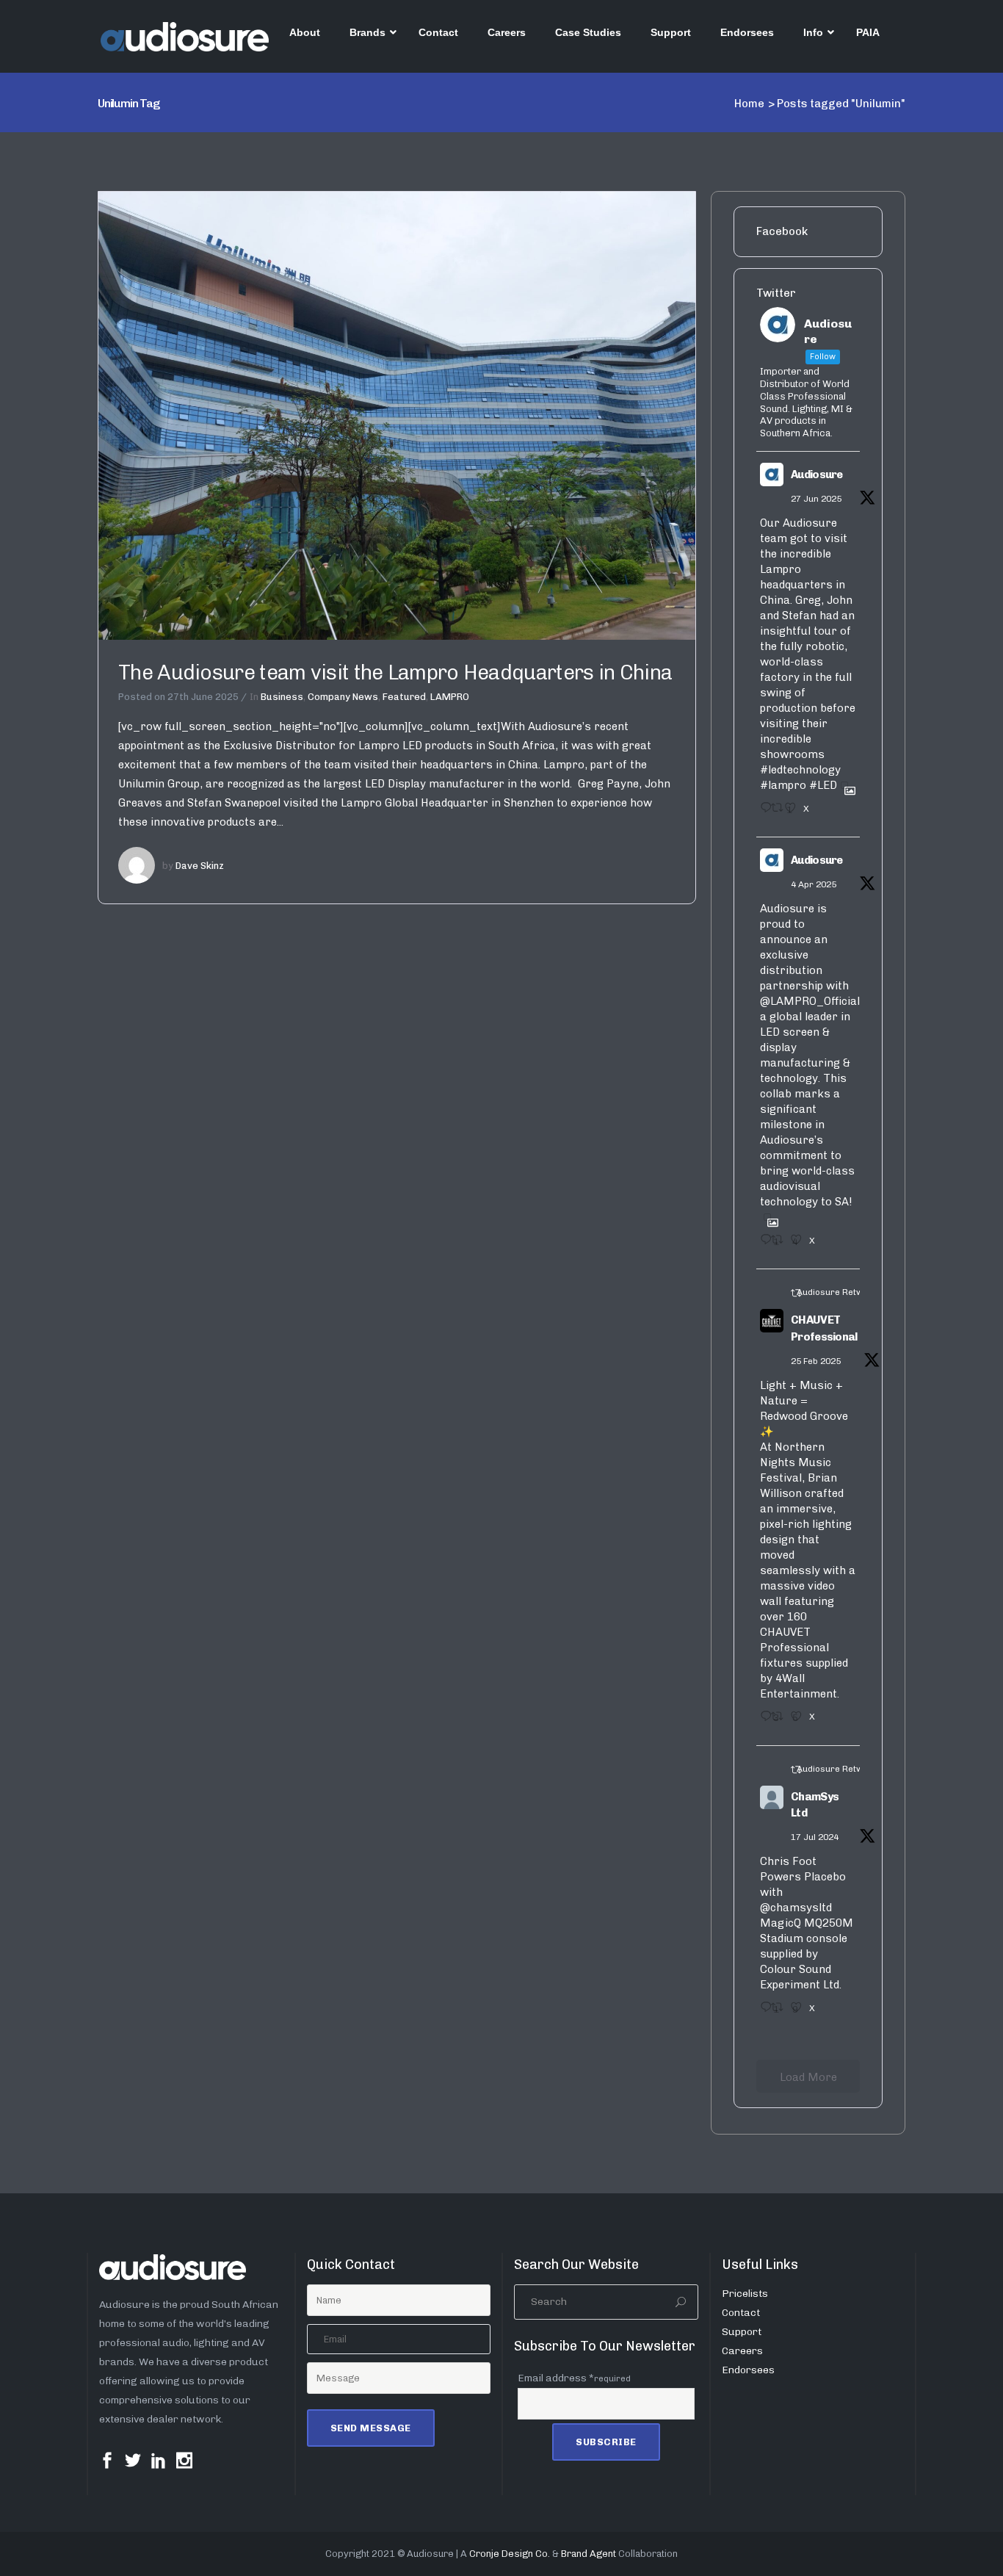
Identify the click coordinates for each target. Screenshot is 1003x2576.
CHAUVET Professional (824, 1328)
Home (749, 104)
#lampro (783, 785)
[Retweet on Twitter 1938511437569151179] (774, 812)
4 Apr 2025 (814, 884)
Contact (741, 2313)
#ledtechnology (800, 770)
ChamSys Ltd (815, 1805)
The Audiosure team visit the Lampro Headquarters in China (395, 672)
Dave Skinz (200, 866)
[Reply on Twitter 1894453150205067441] (762, 1721)
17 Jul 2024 (815, 1837)
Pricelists (745, 2294)
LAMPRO (450, 697)
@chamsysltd (796, 1908)
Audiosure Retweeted (842, 1292)
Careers (742, 2351)
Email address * (574, 2378)
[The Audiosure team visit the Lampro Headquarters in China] (397, 415)
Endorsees (748, 2370)
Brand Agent (589, 2554)
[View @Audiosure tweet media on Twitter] (844, 785)
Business (282, 697)
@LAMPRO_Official (810, 1001)
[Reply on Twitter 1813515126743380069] (762, 2012)
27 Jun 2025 (816, 499)
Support (742, 2332)
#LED (823, 785)
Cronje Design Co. (510, 2554)
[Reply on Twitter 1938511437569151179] (762, 812)
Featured (404, 697)
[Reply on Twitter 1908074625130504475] (762, 1244)
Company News (343, 697)
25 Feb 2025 (816, 1361)
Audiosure (817, 475)
